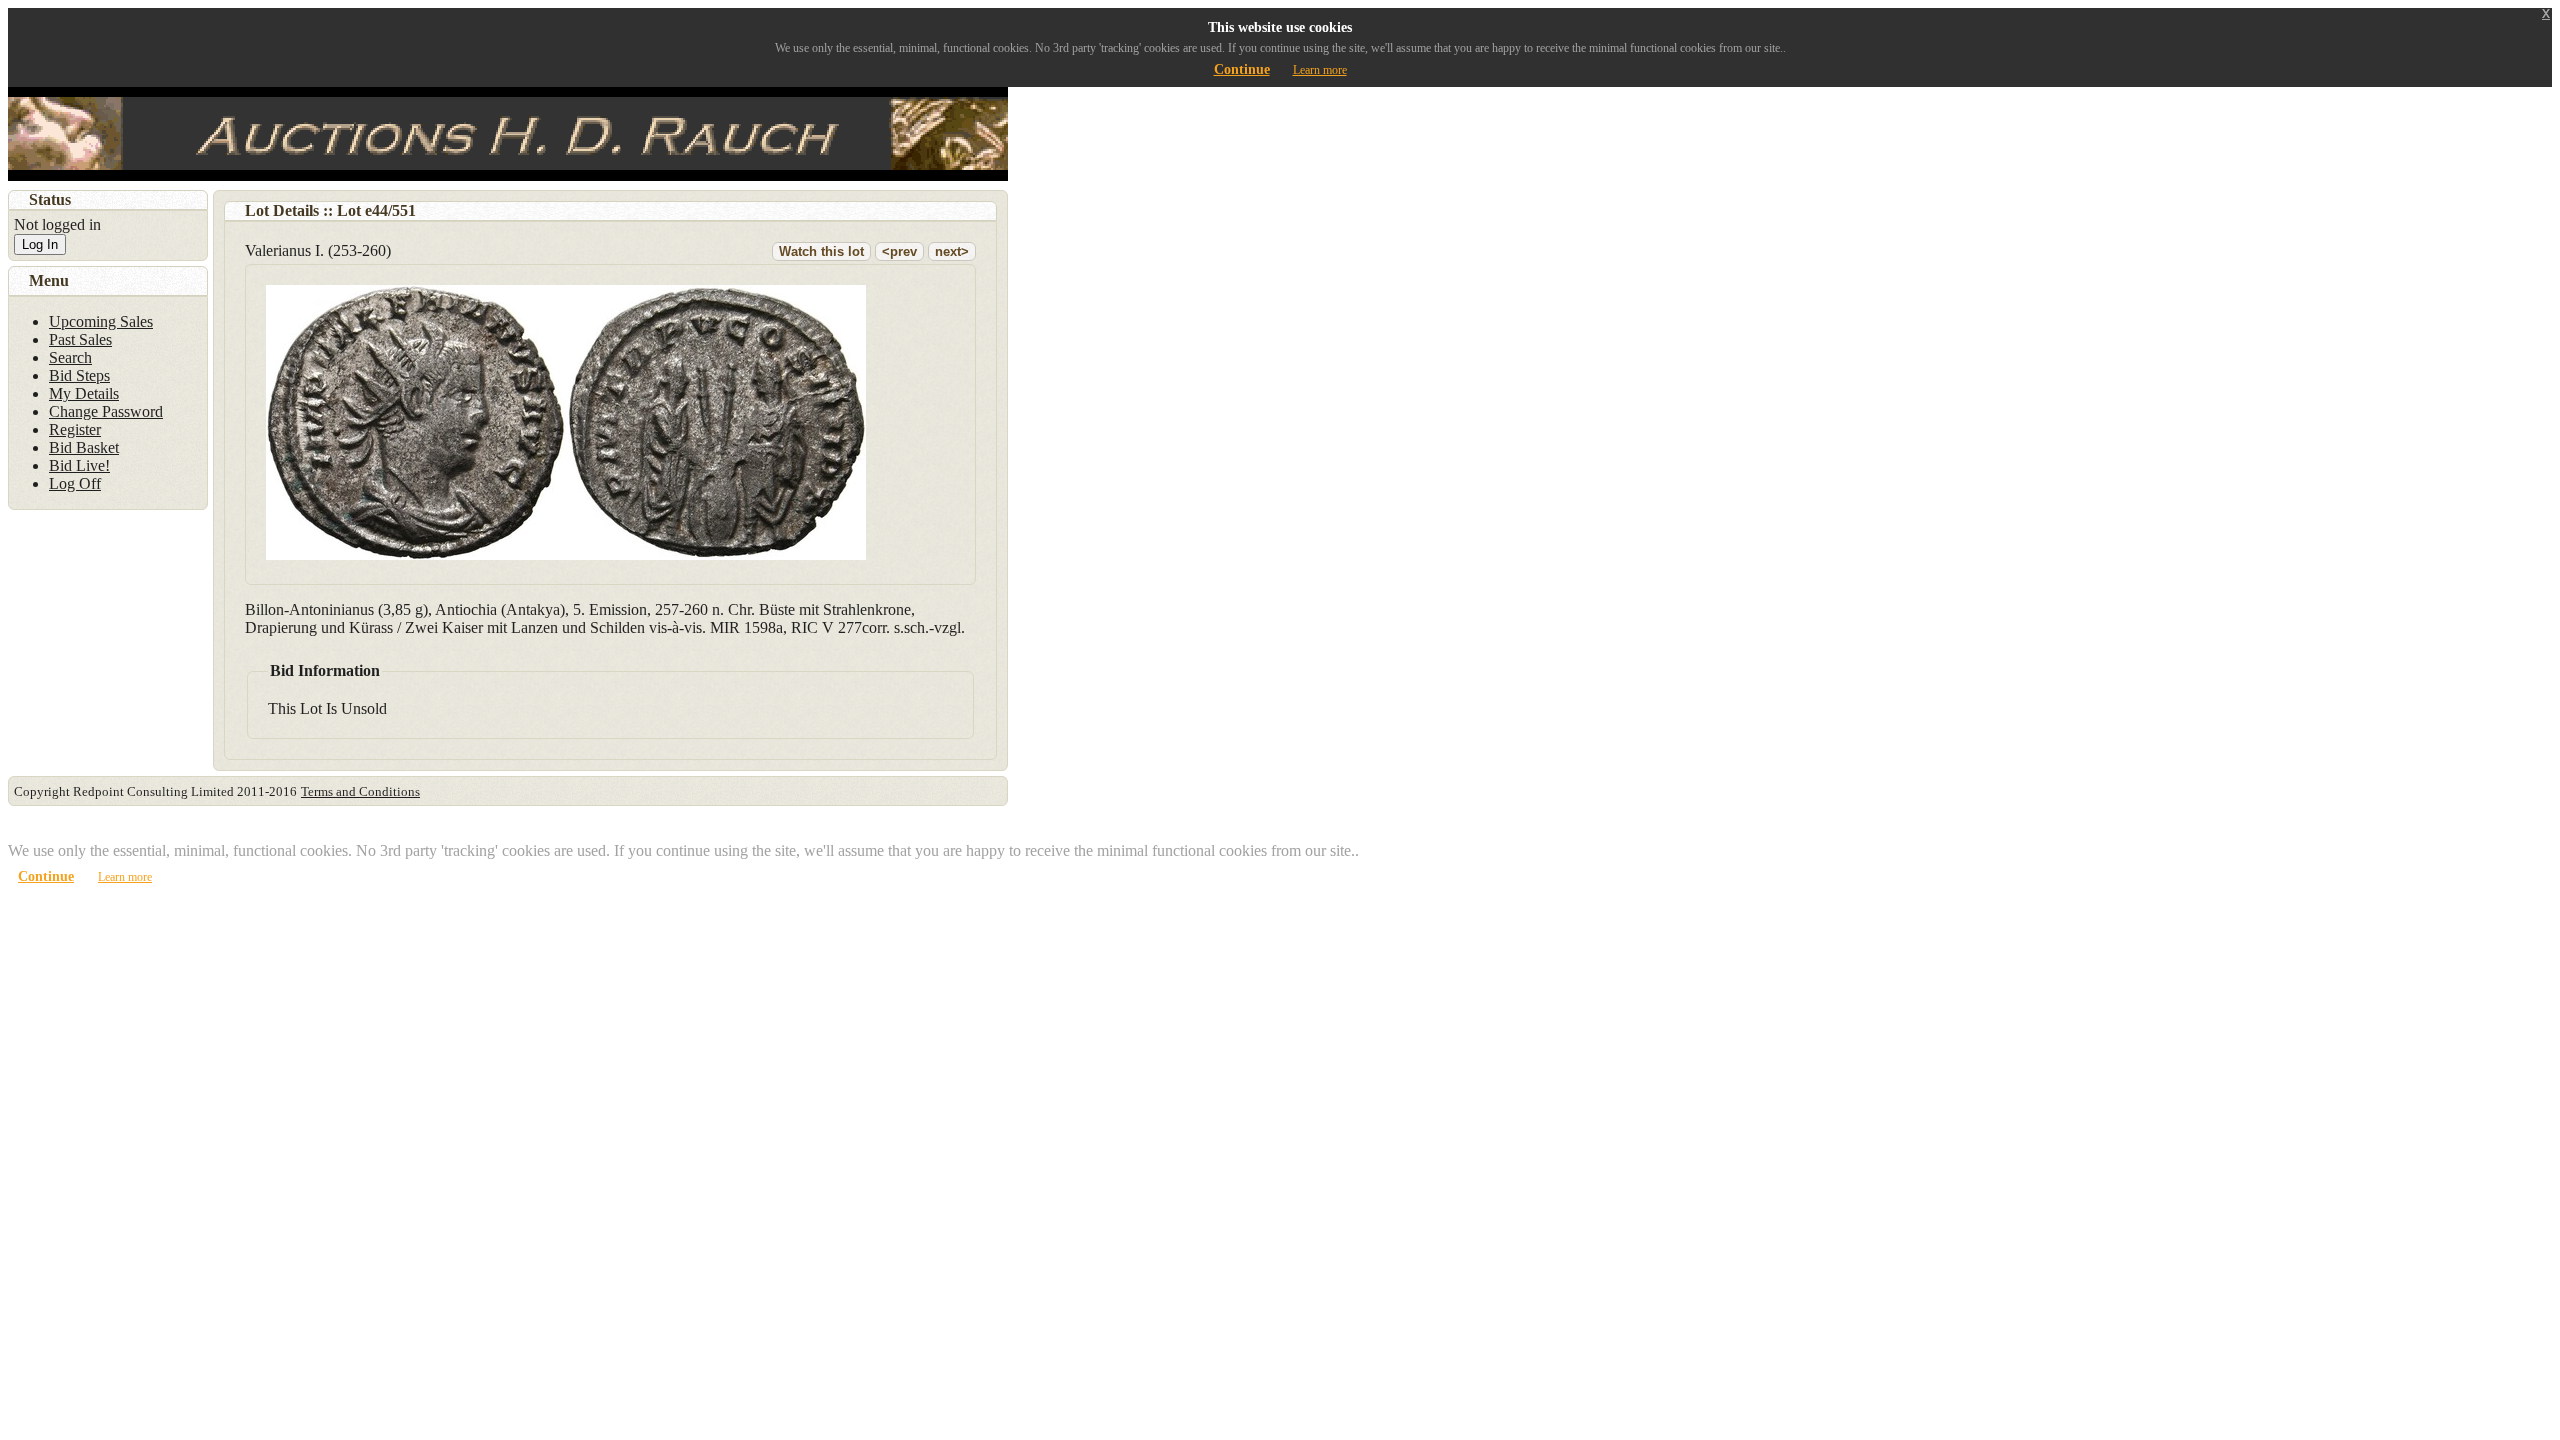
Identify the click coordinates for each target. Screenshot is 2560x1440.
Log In (40, 244)
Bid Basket (84, 447)
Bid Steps (79, 375)
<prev (899, 251)
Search (70, 357)
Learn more (1320, 70)
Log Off (75, 483)
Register (75, 429)
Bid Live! (79, 465)
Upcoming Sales (101, 321)
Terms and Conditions (360, 791)
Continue (1242, 69)
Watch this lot (821, 251)
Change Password (106, 411)
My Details (84, 393)
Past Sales (80, 339)
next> (952, 251)
